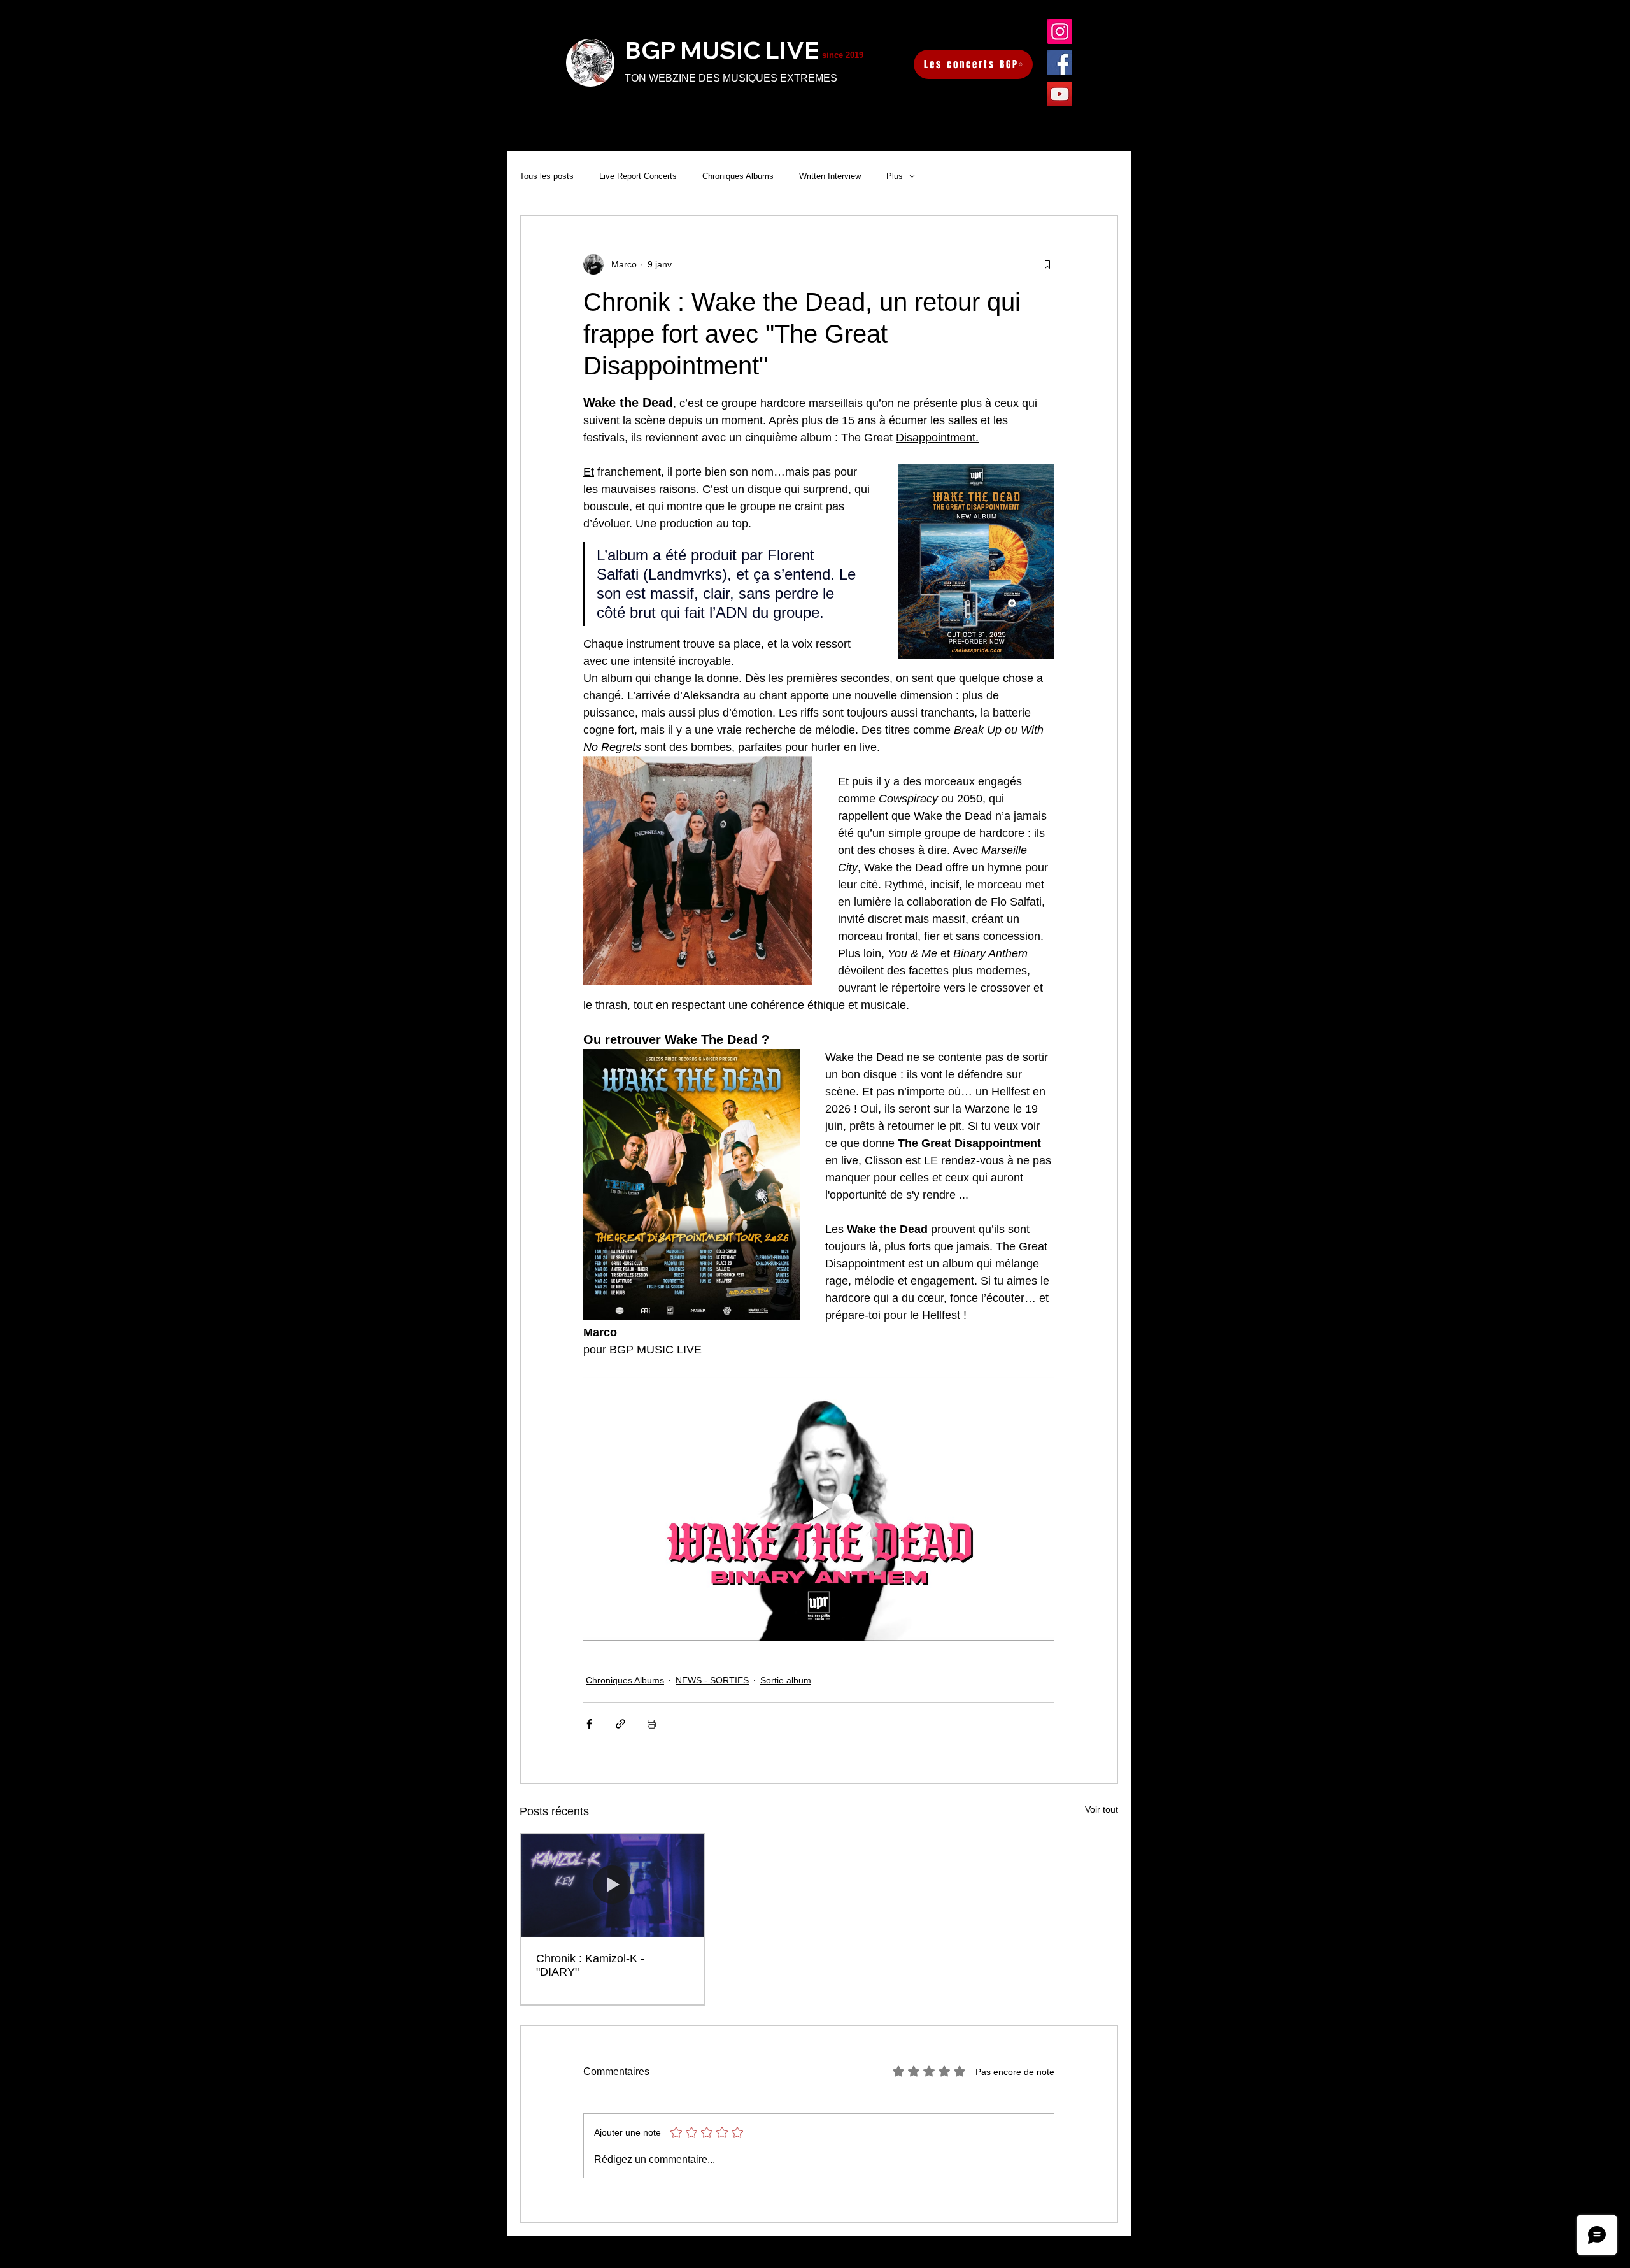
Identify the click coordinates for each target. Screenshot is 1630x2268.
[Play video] (819, 1508)
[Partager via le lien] (620, 1724)
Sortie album (786, 1680)
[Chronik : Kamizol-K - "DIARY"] (612, 1886)
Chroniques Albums (738, 176)
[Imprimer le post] (652, 1724)
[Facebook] (1060, 63)
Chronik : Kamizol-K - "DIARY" (590, 1965)
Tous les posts (547, 176)
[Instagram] (1060, 32)
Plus (895, 176)
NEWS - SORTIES (712, 1680)
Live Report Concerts (638, 176)
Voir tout (1102, 1809)
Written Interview (830, 176)
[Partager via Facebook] (589, 1724)
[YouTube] (1060, 94)
